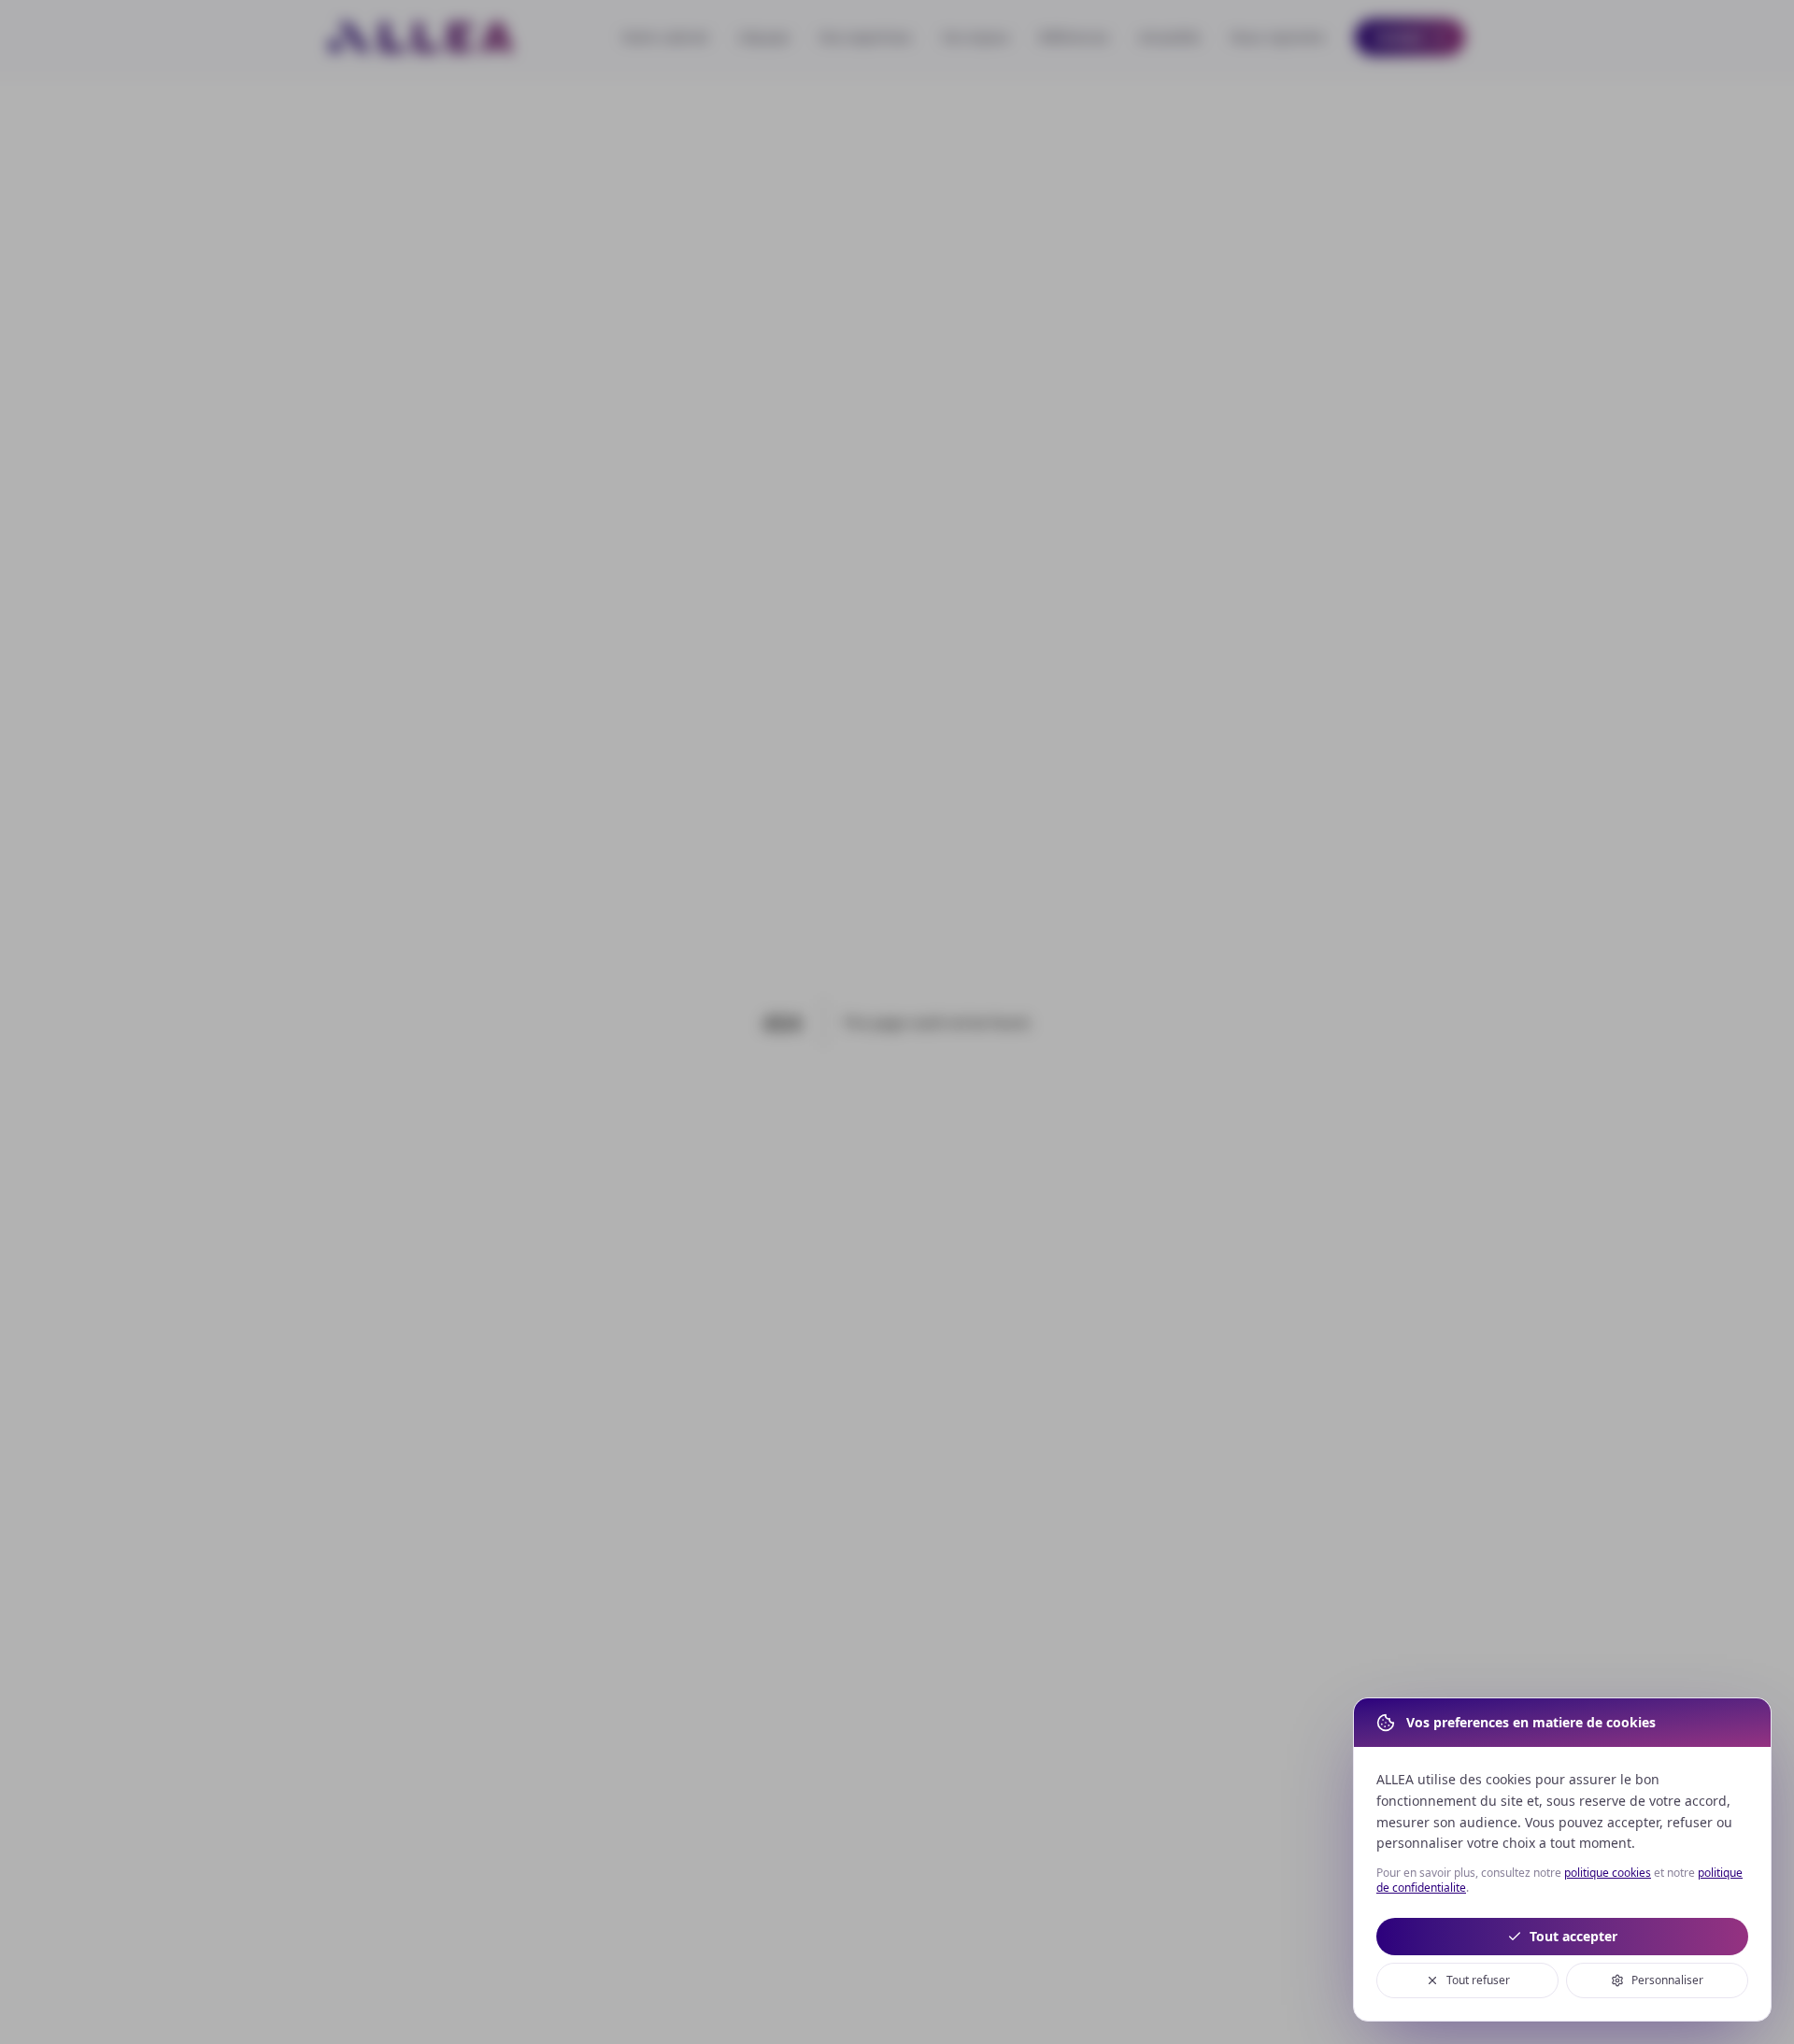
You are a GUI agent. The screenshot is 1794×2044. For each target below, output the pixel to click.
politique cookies (1608, 1873)
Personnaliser (1667, 1980)
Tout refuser (1478, 1980)
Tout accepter (1573, 1936)
